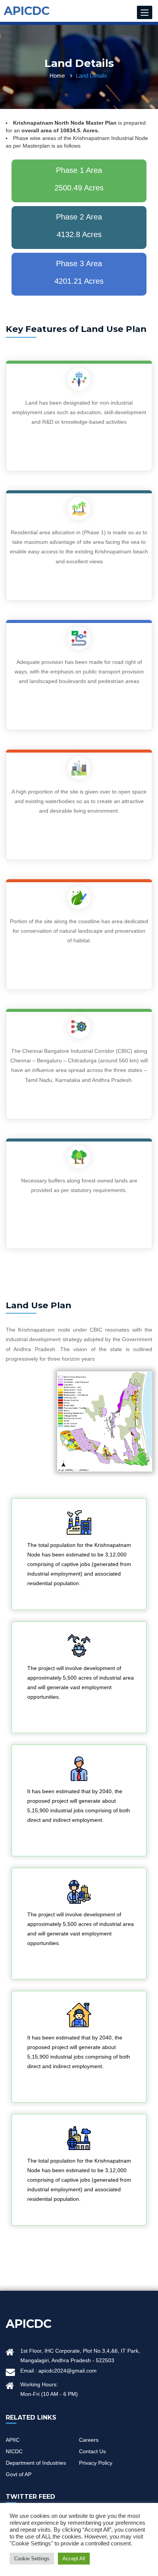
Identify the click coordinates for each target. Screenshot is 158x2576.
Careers (89, 2440)
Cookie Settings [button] (32, 2559)
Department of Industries (36, 2463)
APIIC (13, 2440)
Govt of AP (19, 2474)
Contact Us (92, 2451)
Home (57, 76)
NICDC (14, 2451)
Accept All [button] (74, 2559)
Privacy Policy (96, 2463)
